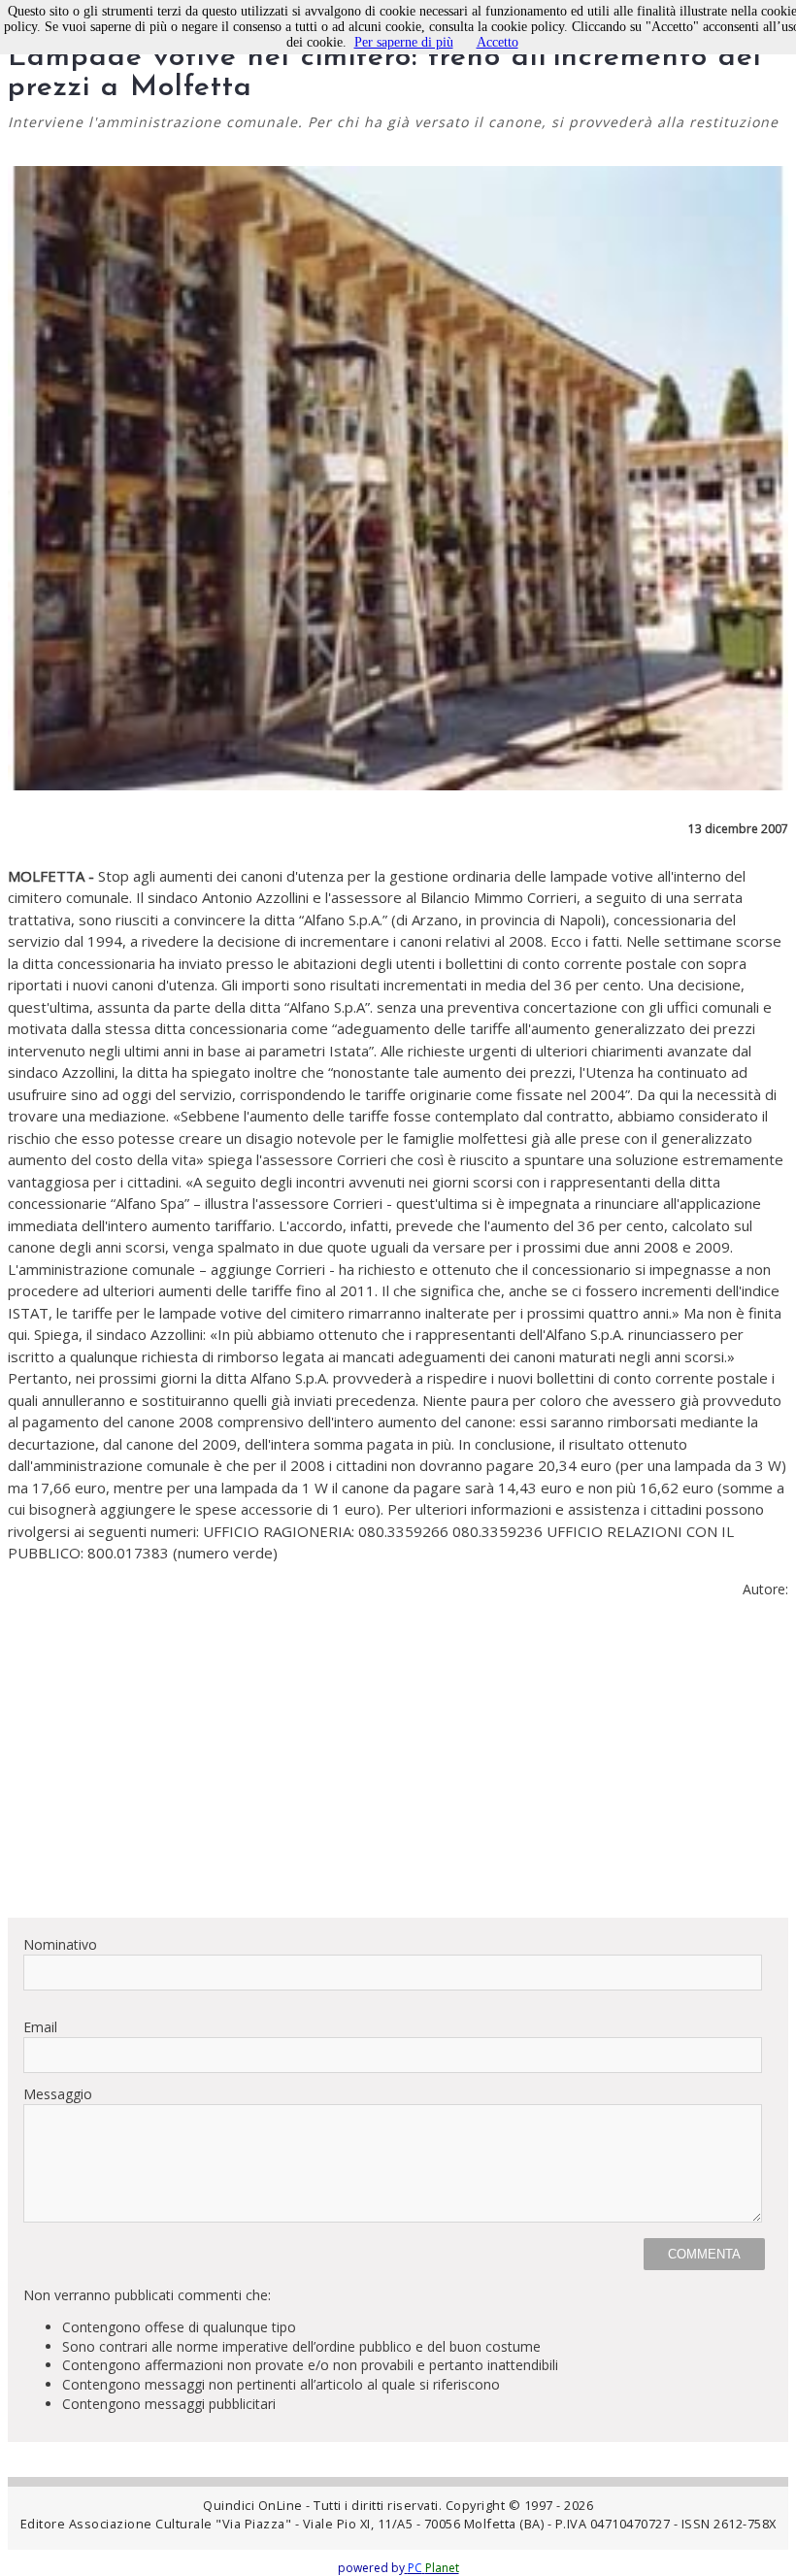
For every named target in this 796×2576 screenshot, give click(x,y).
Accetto (497, 42)
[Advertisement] (398, 1766)
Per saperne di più (404, 42)
